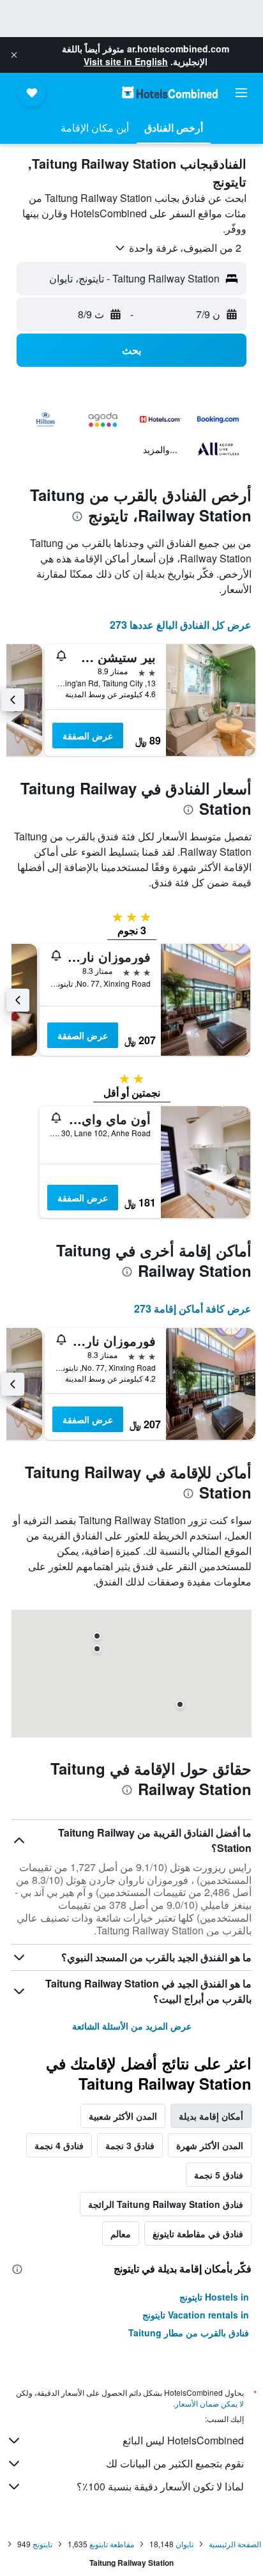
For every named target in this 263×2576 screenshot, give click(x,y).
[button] (14, 55)
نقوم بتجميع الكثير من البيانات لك (175, 2463)
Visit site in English (126, 61)
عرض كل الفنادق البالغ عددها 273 (181, 625)
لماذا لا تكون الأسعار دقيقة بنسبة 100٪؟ (160, 2486)
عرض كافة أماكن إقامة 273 (193, 1308)
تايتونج (42, 2544)
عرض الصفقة (88, 736)
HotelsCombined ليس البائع (183, 2440)
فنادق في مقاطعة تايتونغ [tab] (198, 2233)
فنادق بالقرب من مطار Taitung (189, 2333)
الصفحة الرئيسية (235, 2544)
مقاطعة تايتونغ (112, 2544)
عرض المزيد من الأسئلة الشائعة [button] (132, 2026)
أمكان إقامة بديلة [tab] (211, 2116)
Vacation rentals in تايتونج (196, 2315)
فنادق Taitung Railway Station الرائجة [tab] (166, 2204)
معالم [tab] (121, 2233)
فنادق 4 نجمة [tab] (59, 2145)
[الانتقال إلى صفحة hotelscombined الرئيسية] (170, 92)
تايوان (184, 2544)
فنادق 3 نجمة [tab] (130, 2145)
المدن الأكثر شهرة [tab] (210, 2145)
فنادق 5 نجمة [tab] (219, 2175)
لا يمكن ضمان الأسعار (209, 2403)
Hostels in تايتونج (214, 2297)
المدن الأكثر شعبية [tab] (123, 2116)
